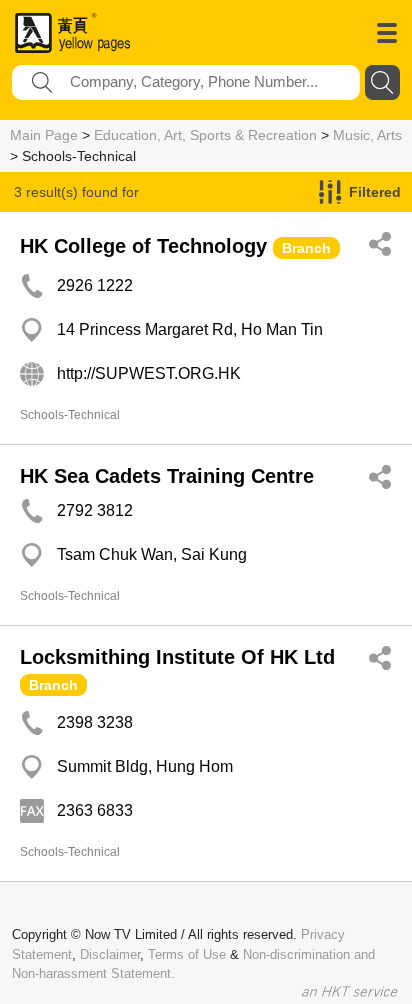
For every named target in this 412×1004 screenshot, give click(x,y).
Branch (306, 248)
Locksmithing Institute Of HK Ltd (177, 657)
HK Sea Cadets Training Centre (167, 476)
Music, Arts (367, 135)
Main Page (44, 135)
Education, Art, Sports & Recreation (205, 135)
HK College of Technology (143, 246)
